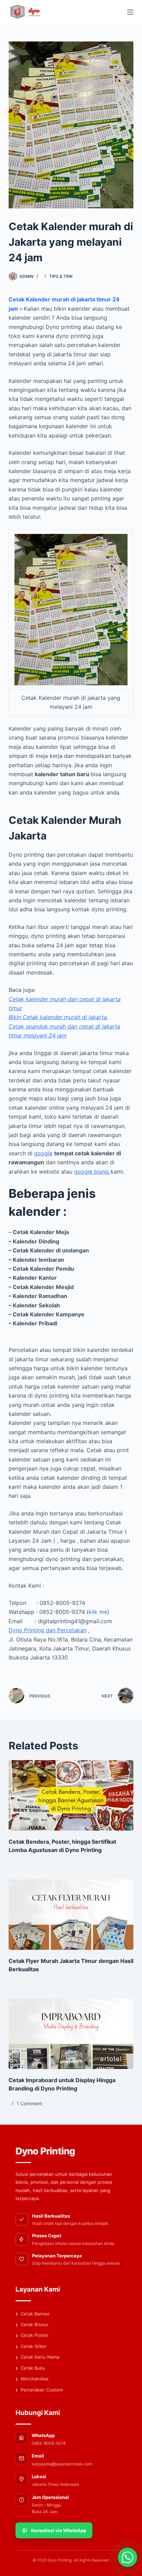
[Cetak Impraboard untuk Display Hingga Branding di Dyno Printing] (71, 2034)
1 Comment (29, 2103)
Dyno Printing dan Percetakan (48, 1630)
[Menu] (130, 12)
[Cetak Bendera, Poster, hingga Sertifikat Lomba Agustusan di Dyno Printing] (71, 1795)
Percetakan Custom (39, 2390)
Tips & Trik (61, 276)
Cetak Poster (32, 2335)
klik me (98, 1612)
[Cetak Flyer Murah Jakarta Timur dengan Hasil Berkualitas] (71, 1915)
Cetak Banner (33, 2314)
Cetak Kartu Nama (37, 2357)
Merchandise (32, 2379)
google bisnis (92, 1172)
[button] (128, 2557)
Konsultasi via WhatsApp (59, 2530)
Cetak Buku (30, 2368)
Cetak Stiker (31, 2347)
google (43, 1153)
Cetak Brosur (32, 2325)
